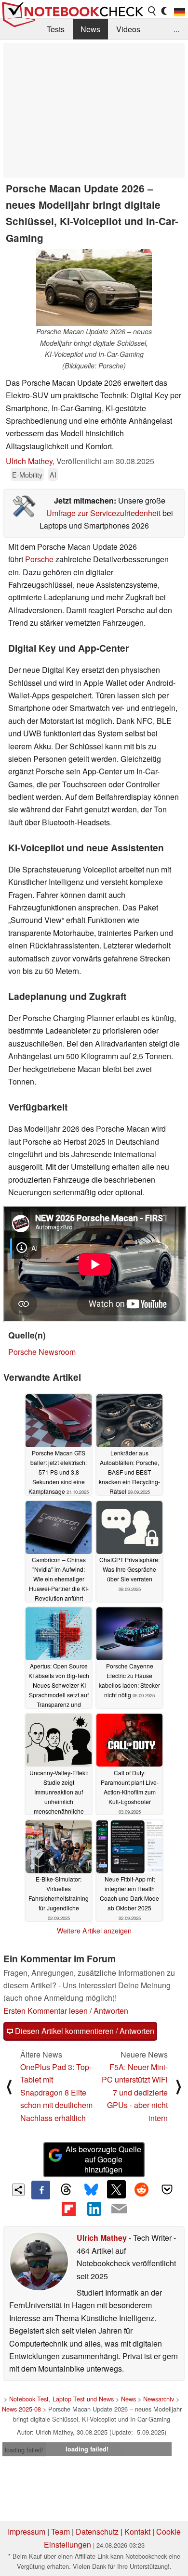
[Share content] (19, 2190)
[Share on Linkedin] (94, 2209)
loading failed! (24, 2450)
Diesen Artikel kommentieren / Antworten (84, 2031)
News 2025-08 (21, 2409)
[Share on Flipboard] (68, 2209)
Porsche (39, 559)
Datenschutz (97, 2532)
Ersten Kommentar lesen (46, 2011)
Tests (56, 29)
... (176, 29)
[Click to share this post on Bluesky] (91, 2190)
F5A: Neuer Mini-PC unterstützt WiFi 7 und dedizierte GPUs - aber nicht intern (135, 2092)
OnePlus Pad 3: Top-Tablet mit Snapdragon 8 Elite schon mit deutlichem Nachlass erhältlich (56, 2092)
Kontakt (137, 2532)
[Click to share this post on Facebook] (40, 2190)
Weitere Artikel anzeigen (94, 1931)
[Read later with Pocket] (167, 2189)
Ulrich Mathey (29, 461)
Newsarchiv (159, 2399)
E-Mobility (27, 474)
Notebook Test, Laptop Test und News (61, 2399)
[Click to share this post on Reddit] (142, 2189)
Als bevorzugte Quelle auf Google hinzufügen (103, 2159)
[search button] (152, 11)
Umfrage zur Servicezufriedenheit (103, 513)
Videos (128, 29)
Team (60, 2532)
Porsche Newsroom (42, 1352)
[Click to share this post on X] (116, 2189)
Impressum (27, 2532)
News (90, 29)
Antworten (111, 2011)
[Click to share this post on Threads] (66, 2190)
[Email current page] (119, 2209)
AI (53, 474)
